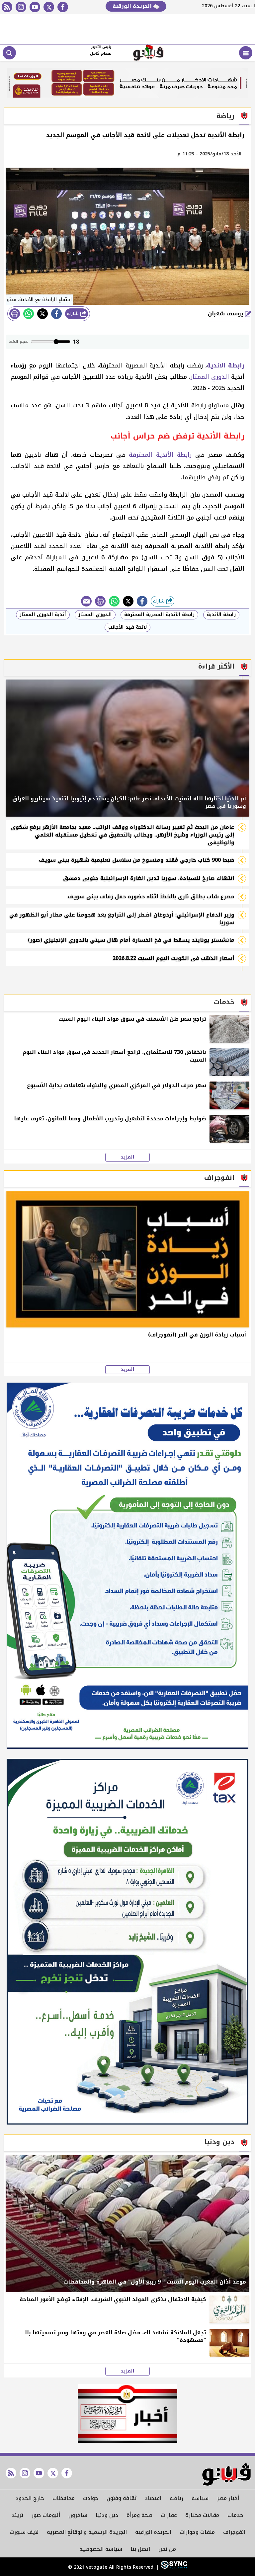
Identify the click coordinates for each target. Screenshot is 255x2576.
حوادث (91, 2498)
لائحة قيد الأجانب (127, 627)
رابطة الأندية (221, 615)
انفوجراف (234, 2532)
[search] (9, 53)
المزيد (127, 1157)
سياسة (200, 2498)
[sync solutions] (173, 2568)
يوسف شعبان (226, 314)
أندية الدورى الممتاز (43, 615)
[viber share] (86, 601)
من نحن (167, 2549)
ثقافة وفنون (122, 2498)
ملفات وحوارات (197, 2532)
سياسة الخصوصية (101, 2549)
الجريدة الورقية (133, 6)
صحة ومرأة (139, 2515)
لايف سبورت (24, 2532)
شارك (74, 314)
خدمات (235, 2515)
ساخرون (78, 2515)
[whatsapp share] (29, 314)
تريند (17, 2515)
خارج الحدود (30, 2498)
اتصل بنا (140, 2549)
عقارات (169, 2515)
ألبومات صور (46, 2515)
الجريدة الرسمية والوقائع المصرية (87, 2532)
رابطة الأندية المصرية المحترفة (159, 615)
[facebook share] (56, 314)
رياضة (176, 2498)
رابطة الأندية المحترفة (160, 455)
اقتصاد (153, 2498)
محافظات (64, 2498)
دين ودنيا (107, 2515)
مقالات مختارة (202, 2515)
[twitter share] (42, 314)
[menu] (246, 53)
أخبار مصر (228, 2498)
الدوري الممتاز (210, 377)
